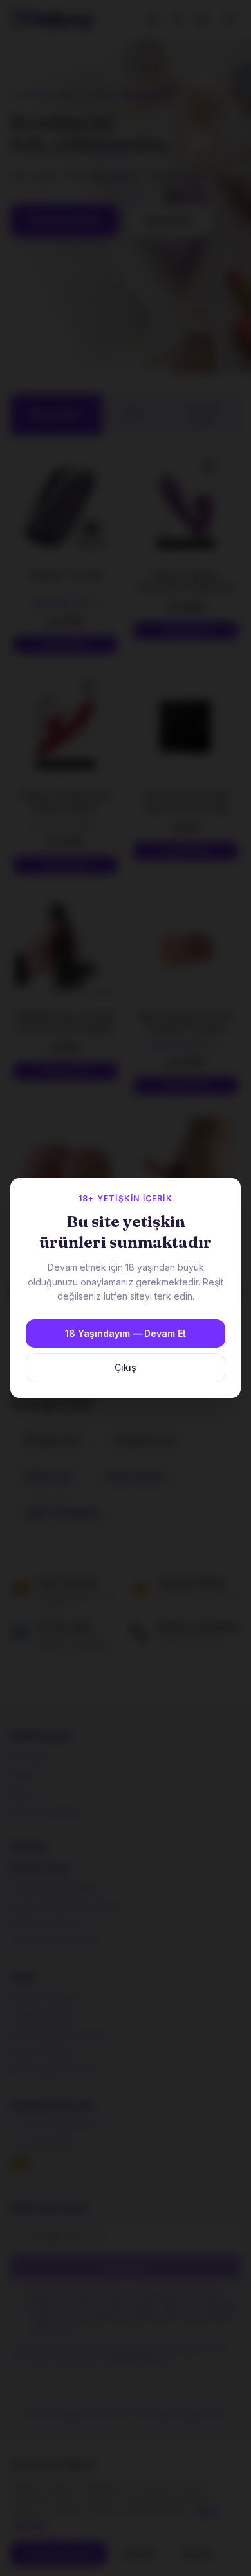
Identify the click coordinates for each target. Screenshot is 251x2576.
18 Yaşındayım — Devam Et (126, 1333)
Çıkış (126, 1367)
